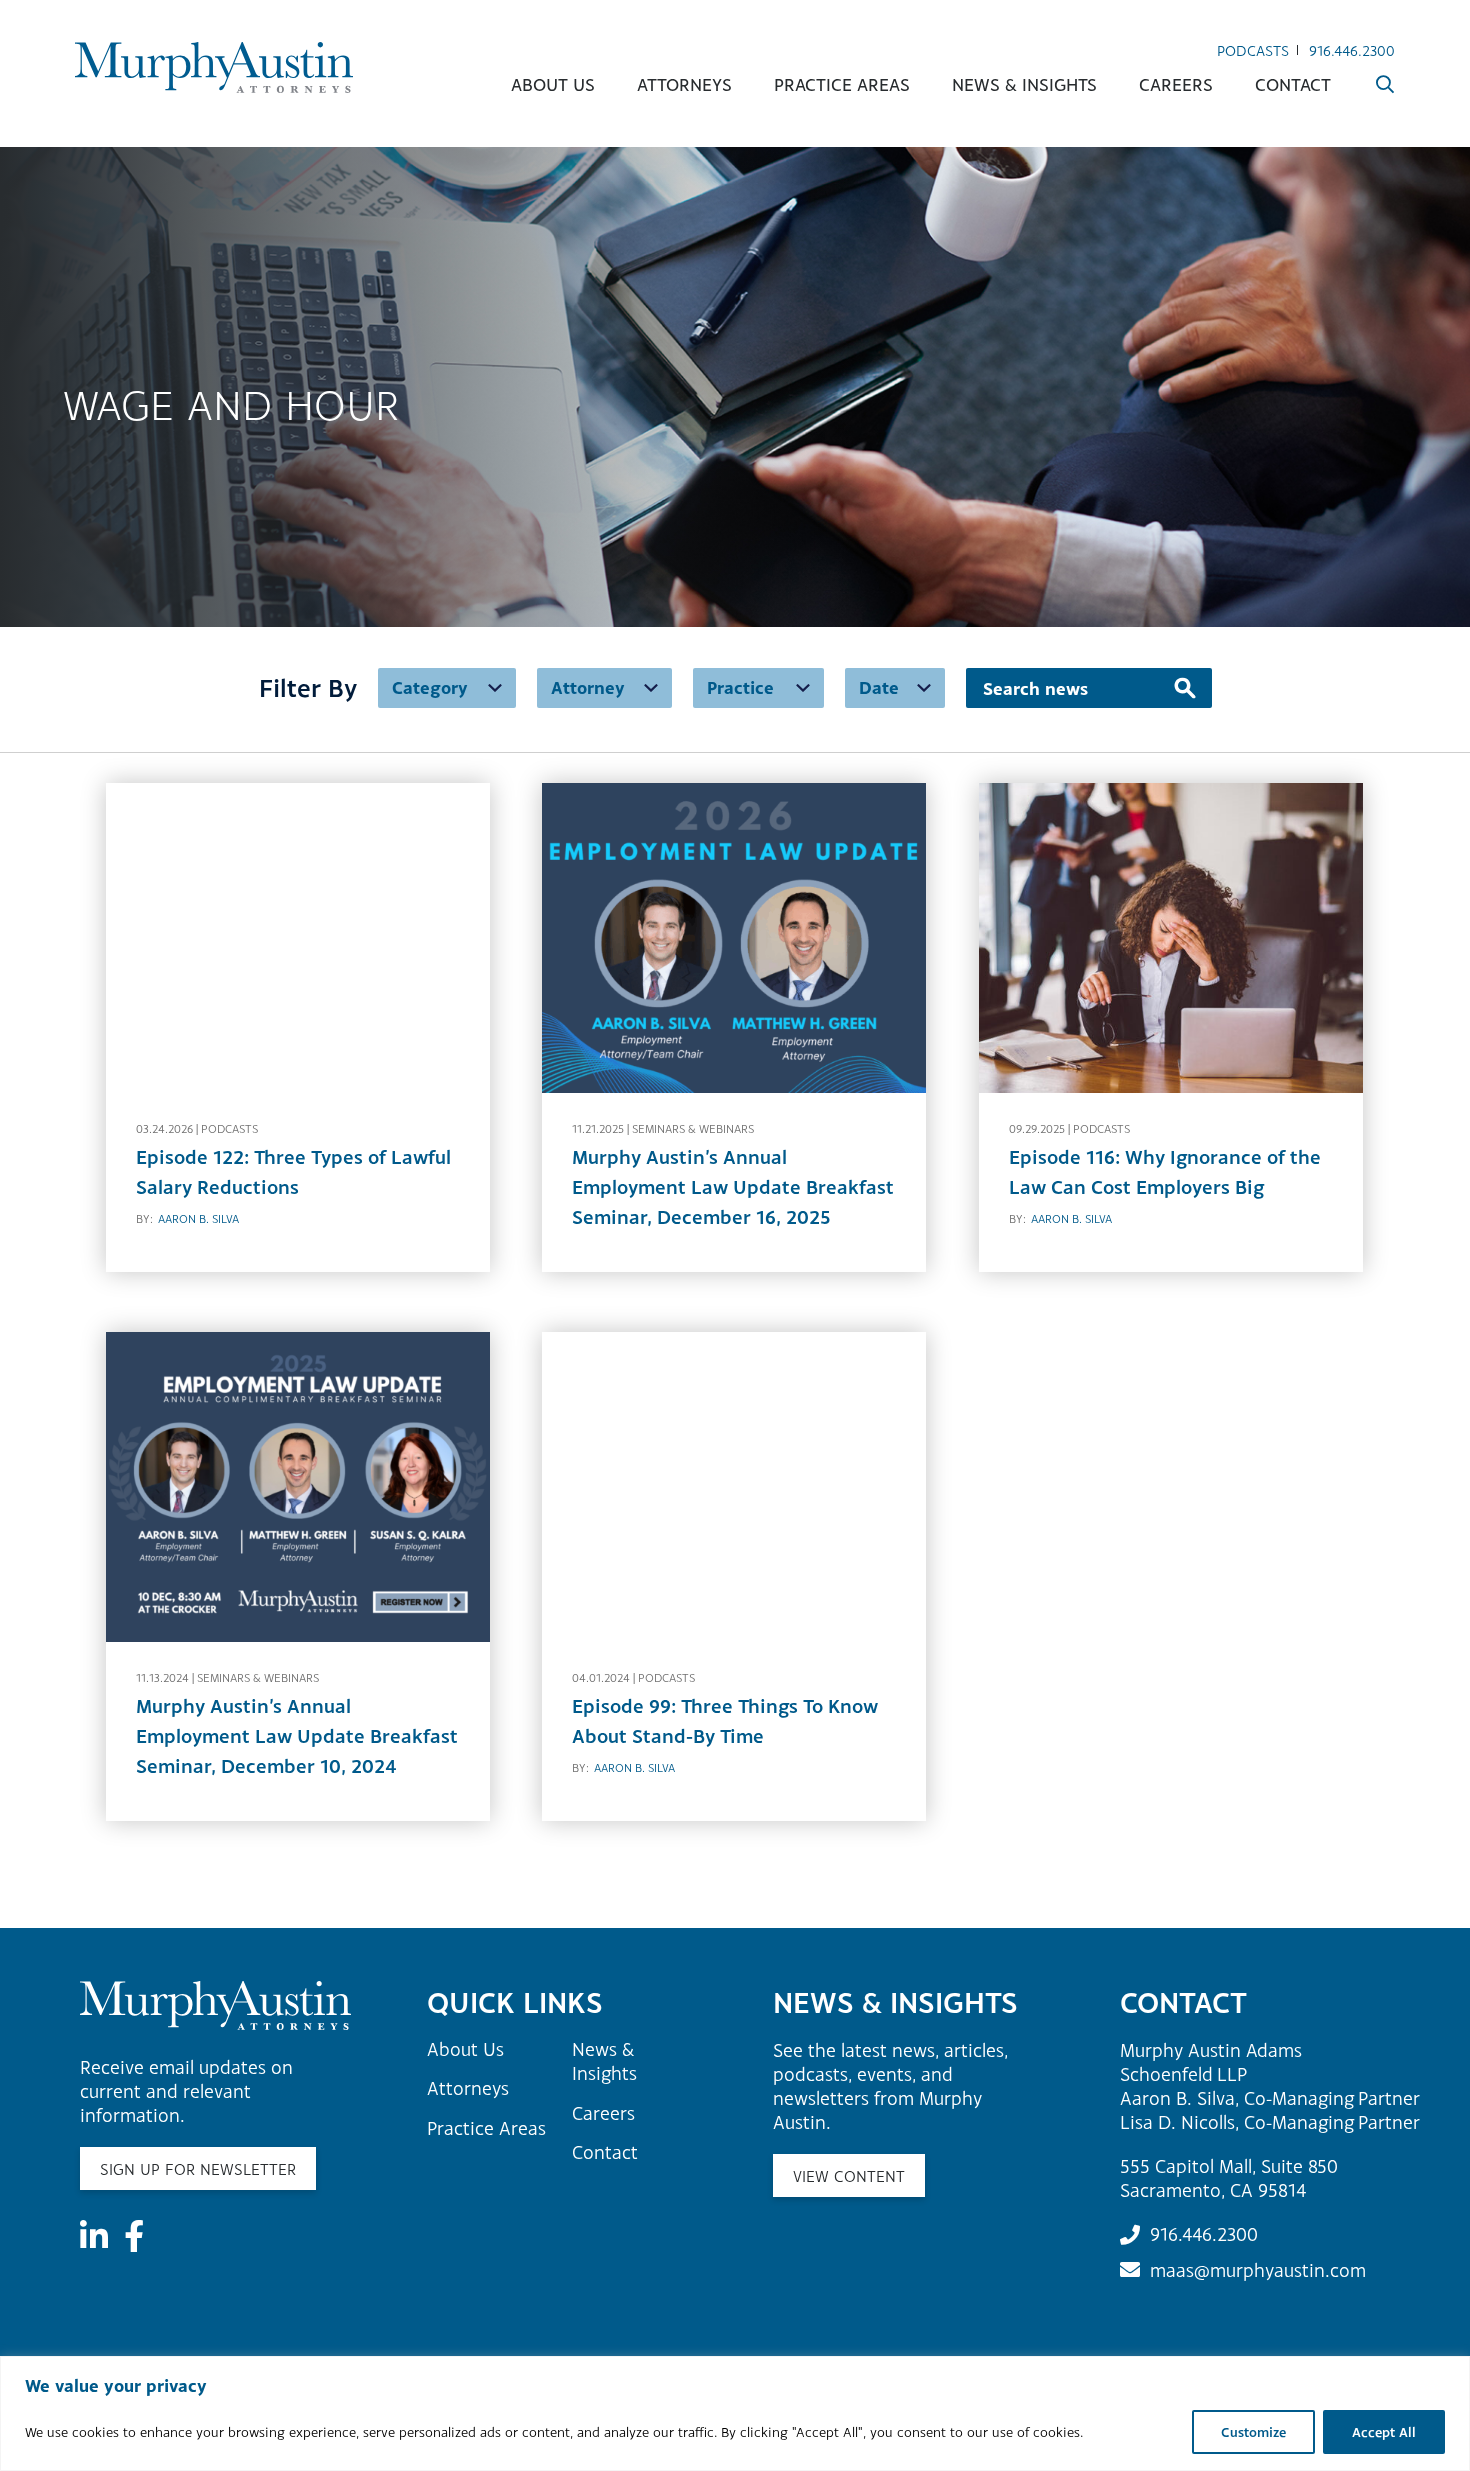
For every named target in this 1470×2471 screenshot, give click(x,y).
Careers (1176, 84)
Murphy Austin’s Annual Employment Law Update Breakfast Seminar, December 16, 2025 (733, 1187)
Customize (1253, 2432)
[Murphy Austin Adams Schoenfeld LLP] (214, 67)
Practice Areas (842, 84)
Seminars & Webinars (693, 1129)
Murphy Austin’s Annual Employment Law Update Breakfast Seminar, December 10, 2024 (297, 1736)
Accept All (1384, 2432)
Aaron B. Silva (198, 1219)
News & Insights (1024, 84)
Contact (1293, 84)
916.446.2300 (1352, 50)
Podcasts (1253, 50)
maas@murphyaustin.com (1258, 2270)
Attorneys (684, 84)
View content (849, 2176)
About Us (553, 84)
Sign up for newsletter (198, 2169)
